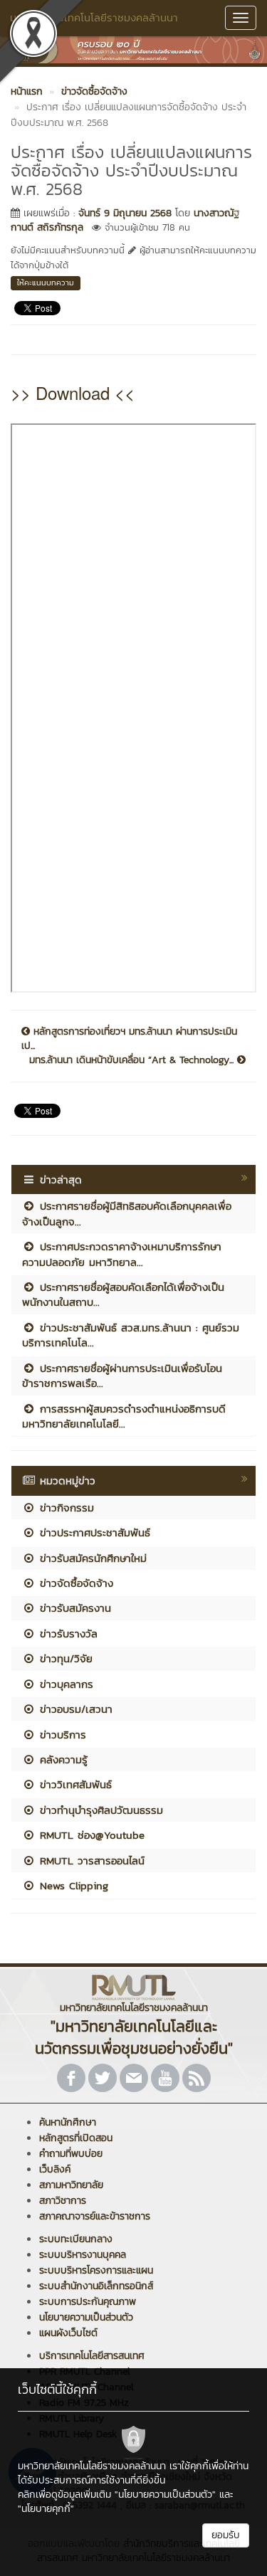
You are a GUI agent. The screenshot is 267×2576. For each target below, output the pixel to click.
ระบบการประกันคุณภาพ (88, 2302)
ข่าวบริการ (61, 1735)
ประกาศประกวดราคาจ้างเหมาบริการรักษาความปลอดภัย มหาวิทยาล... (122, 1254)
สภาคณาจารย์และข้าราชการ (95, 2216)
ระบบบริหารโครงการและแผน (96, 2270)
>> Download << (73, 392)
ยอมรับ (226, 2535)
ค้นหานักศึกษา (68, 2122)
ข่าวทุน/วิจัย (64, 1658)
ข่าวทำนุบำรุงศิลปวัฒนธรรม (99, 1810)
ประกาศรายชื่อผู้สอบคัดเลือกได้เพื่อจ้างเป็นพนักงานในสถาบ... (123, 1294)
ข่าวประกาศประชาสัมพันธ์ (93, 1532)
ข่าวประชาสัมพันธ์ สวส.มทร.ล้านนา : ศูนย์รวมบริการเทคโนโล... (131, 1335)
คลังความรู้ (62, 1759)
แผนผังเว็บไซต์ (68, 2333)
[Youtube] (165, 2078)
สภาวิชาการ (63, 2201)
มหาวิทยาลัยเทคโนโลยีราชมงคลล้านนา (94, 17)
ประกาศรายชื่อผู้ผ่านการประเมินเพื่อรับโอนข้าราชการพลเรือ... (122, 1376)
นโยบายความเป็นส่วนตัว (86, 2317)
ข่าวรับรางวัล (67, 1633)
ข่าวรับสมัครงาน (73, 1608)
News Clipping (72, 1885)
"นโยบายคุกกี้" (46, 2509)
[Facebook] (71, 2078)
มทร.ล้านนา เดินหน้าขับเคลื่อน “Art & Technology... (133, 1060)
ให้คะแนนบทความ (46, 283)
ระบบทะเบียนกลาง (76, 2239)
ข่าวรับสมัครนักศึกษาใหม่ (91, 1558)
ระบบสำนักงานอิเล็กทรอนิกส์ (96, 2286)
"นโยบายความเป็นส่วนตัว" (165, 2495)
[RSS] (197, 2078)
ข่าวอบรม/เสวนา (74, 1709)
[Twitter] (103, 2078)
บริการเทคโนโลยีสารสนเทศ (92, 2356)
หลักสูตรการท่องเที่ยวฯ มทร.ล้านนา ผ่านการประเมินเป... (129, 1039)
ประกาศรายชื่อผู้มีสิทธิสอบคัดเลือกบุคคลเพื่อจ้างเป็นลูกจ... (127, 1213)
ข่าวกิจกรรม (65, 1508)
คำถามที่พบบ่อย (71, 2154)
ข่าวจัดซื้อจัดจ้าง (74, 1583)
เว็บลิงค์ (55, 2169)
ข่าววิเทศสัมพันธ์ (74, 1784)
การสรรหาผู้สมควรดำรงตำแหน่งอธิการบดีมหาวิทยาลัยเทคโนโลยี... (124, 1416)
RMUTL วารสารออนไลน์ (90, 1860)
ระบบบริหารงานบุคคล (83, 2255)
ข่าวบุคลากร (64, 1684)
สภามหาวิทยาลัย (71, 2185)
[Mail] (134, 2078)
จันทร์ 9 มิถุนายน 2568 (125, 213)
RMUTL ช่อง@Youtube (90, 1835)
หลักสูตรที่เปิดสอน (76, 2138)
